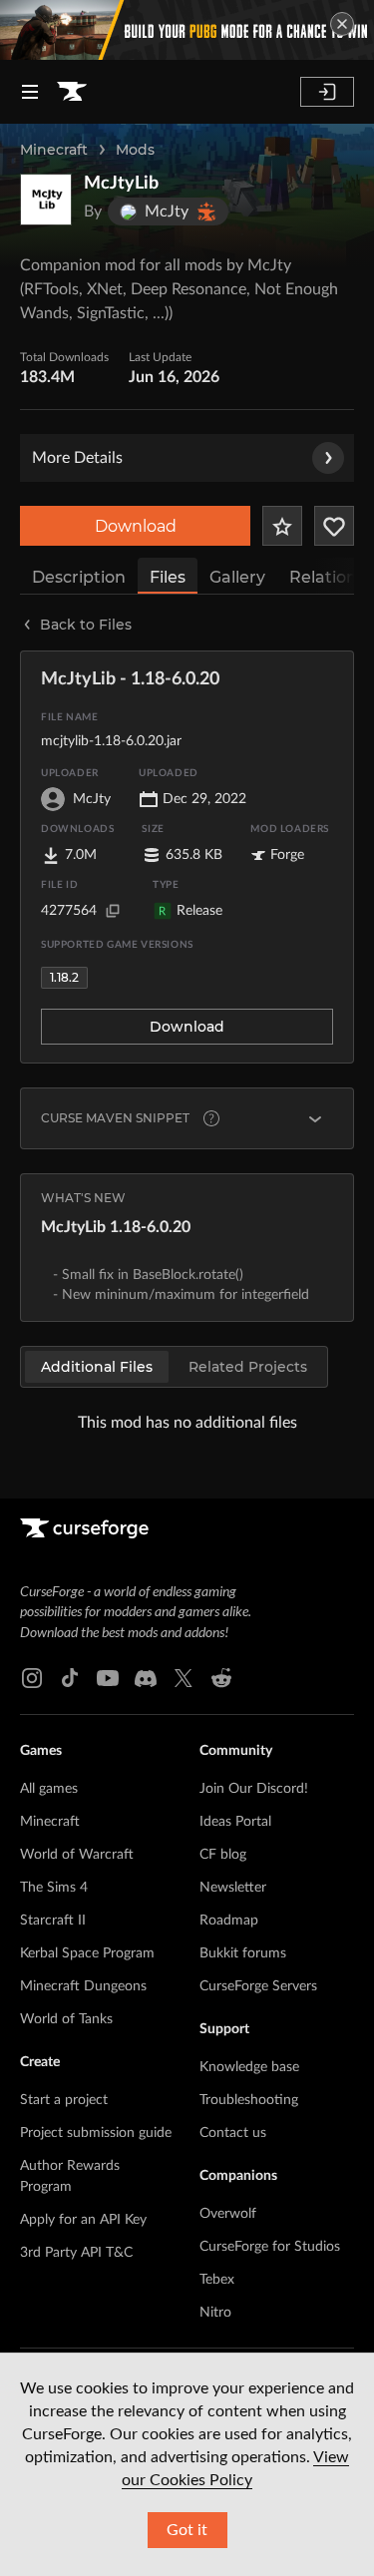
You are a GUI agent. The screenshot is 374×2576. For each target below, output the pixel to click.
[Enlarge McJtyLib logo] (46, 200)
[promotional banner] (187, 30)
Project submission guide (96, 2133)
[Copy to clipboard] (113, 911)
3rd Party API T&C (76, 2253)
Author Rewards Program (70, 2176)
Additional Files (97, 1367)
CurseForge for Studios (270, 2247)
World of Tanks (66, 2019)
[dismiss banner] (342, 24)
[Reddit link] (221, 1678)
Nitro (215, 2313)
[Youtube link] (108, 1678)
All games (49, 1789)
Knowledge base (249, 2067)
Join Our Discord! (254, 1789)
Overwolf (228, 2214)
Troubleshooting (249, 2100)
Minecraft (54, 150)
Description (79, 577)
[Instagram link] (32, 1678)
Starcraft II (53, 1921)
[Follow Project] (334, 526)
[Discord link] (146, 1678)
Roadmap (229, 1921)
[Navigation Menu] (30, 92)
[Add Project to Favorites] (282, 526)
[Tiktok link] (70, 1678)
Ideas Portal (235, 1822)
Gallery (237, 577)
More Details (77, 458)
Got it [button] (187, 2530)
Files (168, 577)
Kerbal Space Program (87, 1953)
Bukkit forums (243, 1953)
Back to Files (86, 625)
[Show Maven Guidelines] (315, 1118)
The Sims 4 (54, 1888)
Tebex (217, 2280)
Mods (135, 150)
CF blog (223, 1855)
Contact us (233, 2133)
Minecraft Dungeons (83, 1986)
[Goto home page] (72, 92)
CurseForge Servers (258, 1986)
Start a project (64, 2100)
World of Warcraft (77, 1855)
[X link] (184, 1678)
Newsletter (233, 1888)
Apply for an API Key (83, 2220)
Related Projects (248, 1367)
